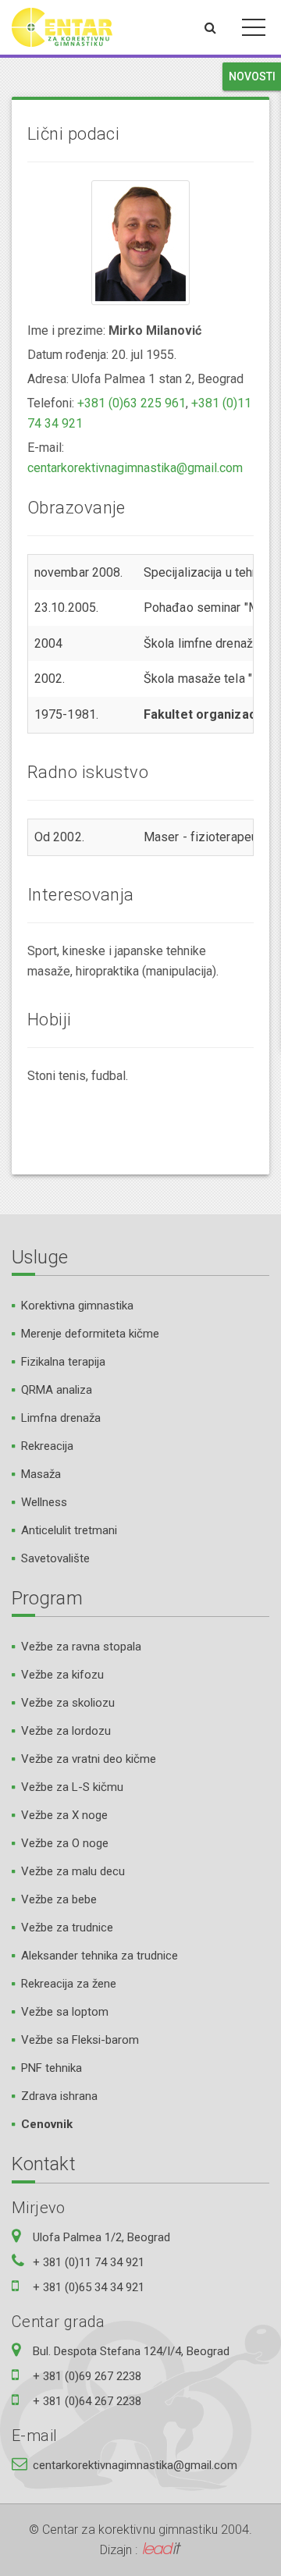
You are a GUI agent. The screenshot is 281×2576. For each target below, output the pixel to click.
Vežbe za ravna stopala (81, 1647)
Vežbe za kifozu (62, 1675)
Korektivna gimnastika (77, 1306)
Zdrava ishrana (59, 2096)
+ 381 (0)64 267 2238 (87, 2401)
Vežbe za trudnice (67, 1928)
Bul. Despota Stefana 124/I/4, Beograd (131, 2351)
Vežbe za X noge (64, 1815)
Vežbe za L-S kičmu (72, 1787)
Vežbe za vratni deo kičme (89, 1759)
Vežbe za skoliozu (68, 1703)
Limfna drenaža (61, 1418)
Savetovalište (55, 1558)
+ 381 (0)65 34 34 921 (89, 2287)
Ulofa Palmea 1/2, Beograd (101, 2237)
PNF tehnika (52, 2068)
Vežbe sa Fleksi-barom (80, 2040)
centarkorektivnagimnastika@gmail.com (135, 468)
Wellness (44, 1502)
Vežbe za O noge (65, 1843)
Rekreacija (47, 1446)
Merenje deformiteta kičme (90, 1334)
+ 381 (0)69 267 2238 (87, 2376)
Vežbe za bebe (59, 1899)
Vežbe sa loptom (65, 2012)
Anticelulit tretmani (69, 1530)
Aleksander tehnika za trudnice (100, 1956)
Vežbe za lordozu (66, 1731)
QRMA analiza (57, 1390)
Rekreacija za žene (69, 1984)
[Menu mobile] (254, 30)
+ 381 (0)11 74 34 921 (89, 2262)
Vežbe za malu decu (73, 1871)
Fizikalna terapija (63, 1362)
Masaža (41, 1474)
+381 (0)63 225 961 (132, 403)
